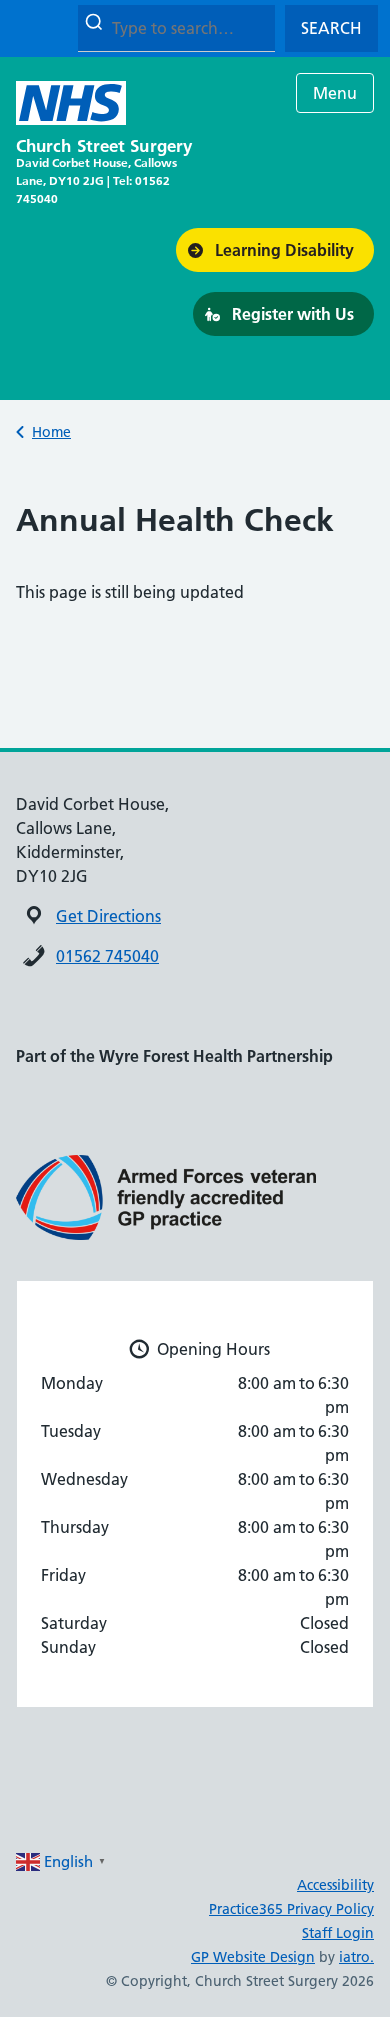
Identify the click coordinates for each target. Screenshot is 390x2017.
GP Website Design (253, 1957)
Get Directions (108, 916)
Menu (335, 93)
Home (51, 432)
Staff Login (338, 1933)
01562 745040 (107, 956)
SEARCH (331, 28)
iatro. (356, 1957)
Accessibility (335, 1885)
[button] (275, 250)
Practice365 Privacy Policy (291, 1909)
